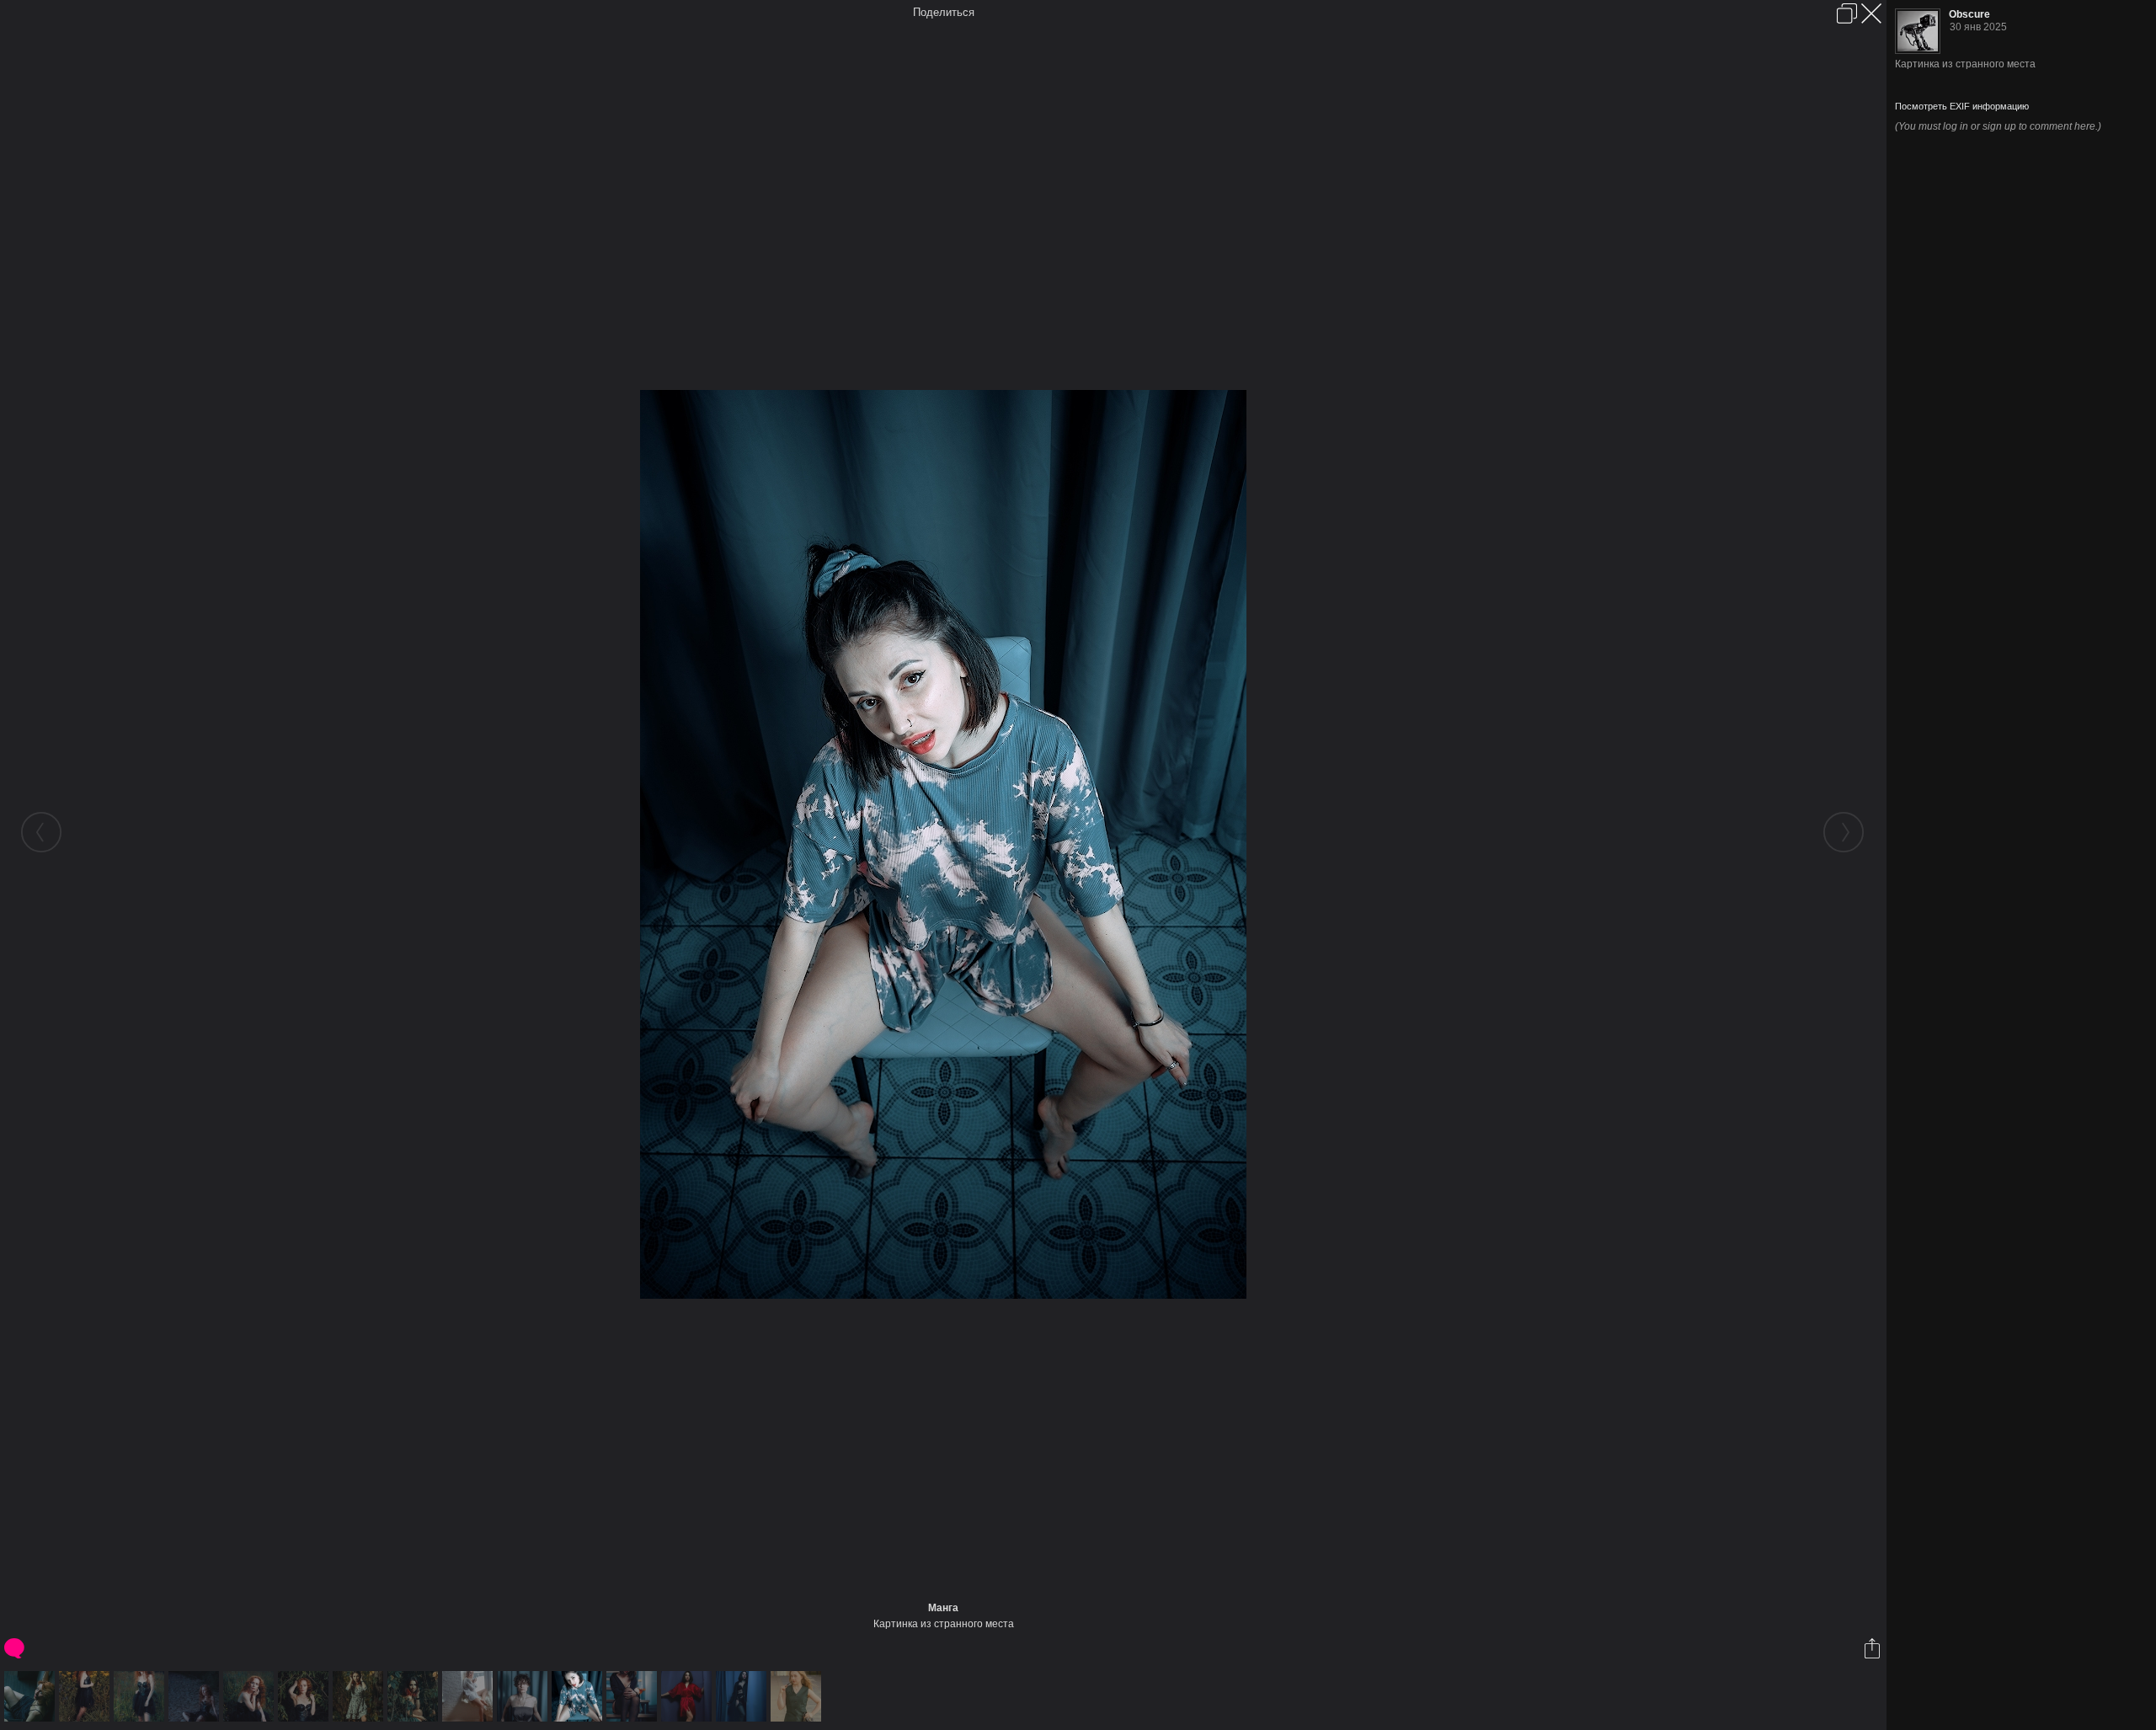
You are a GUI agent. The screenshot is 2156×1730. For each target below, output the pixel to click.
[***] (32, 1696)
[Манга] (579, 1696)
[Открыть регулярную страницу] (1847, 13)
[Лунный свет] (196, 1696)
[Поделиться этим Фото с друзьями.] (1873, 1648)
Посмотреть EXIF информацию (1962, 106)
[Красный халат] (688, 1696)
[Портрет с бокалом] (634, 1696)
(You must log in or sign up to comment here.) (1998, 126)
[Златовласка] (141, 1696)
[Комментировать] (16, 1648)
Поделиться (944, 12)
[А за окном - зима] (470, 1696)
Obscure (1969, 14)
